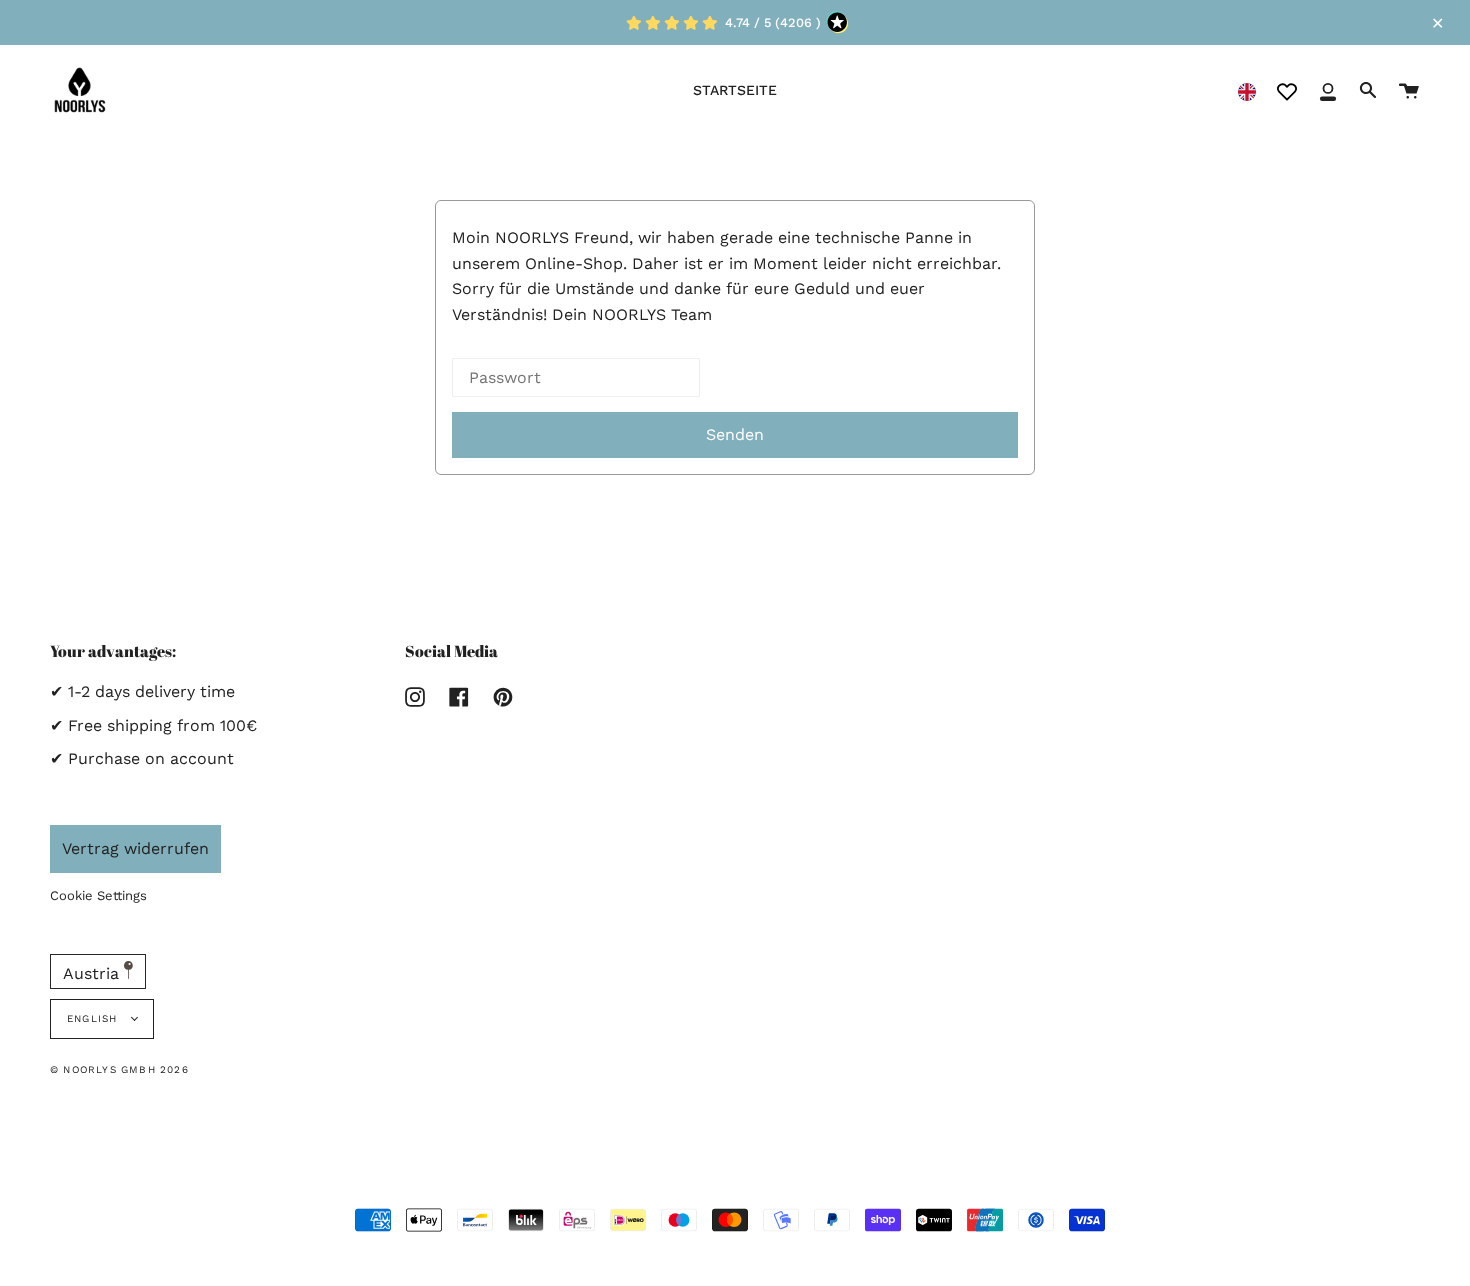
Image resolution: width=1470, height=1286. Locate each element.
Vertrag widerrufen (135, 848)
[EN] (1247, 90)
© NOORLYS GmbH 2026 (119, 1069)
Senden (735, 434)
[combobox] (1247, 90)
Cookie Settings (98, 895)
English (94, 1018)
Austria (93, 973)
